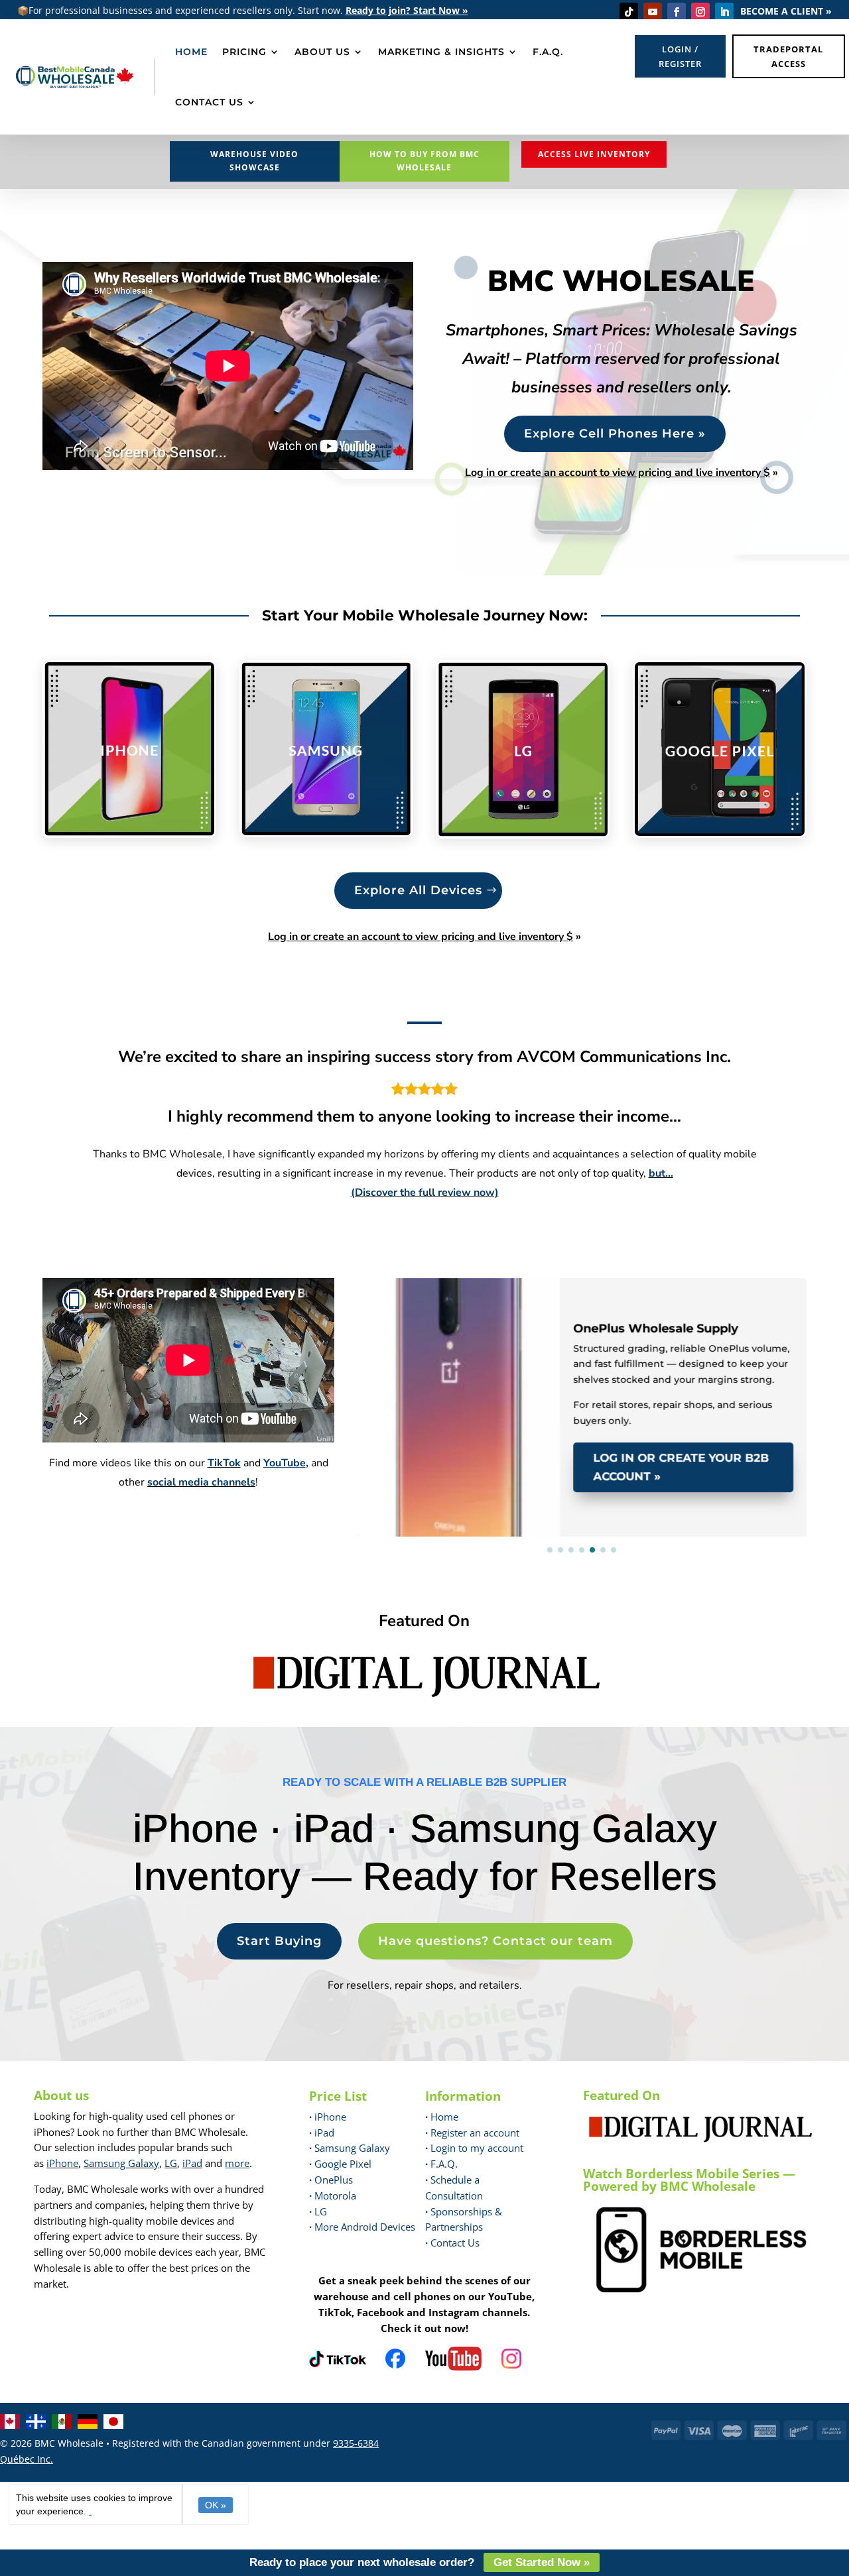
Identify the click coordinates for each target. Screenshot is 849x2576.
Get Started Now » (542, 2562)
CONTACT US (209, 102)
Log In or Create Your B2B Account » (680, 1467)
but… (661, 1173)
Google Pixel (340, 2164)
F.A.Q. (548, 52)
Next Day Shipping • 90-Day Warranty (470, 1297)
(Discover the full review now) (425, 1193)
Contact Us (455, 2243)
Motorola (333, 2195)
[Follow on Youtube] (653, 12)
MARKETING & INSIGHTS (441, 52)
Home (442, 2117)
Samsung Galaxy (121, 2163)
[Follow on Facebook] (677, 12)
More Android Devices (362, 2227)
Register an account (472, 2133)
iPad (192, 2163)
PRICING (244, 52)
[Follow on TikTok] (629, 12)
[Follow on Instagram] (700, 12)
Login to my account (474, 2148)
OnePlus (331, 2180)
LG (171, 2163)
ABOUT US (322, 52)
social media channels (201, 1482)
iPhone (62, 2163)
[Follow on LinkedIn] (724, 12)
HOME (191, 52)
